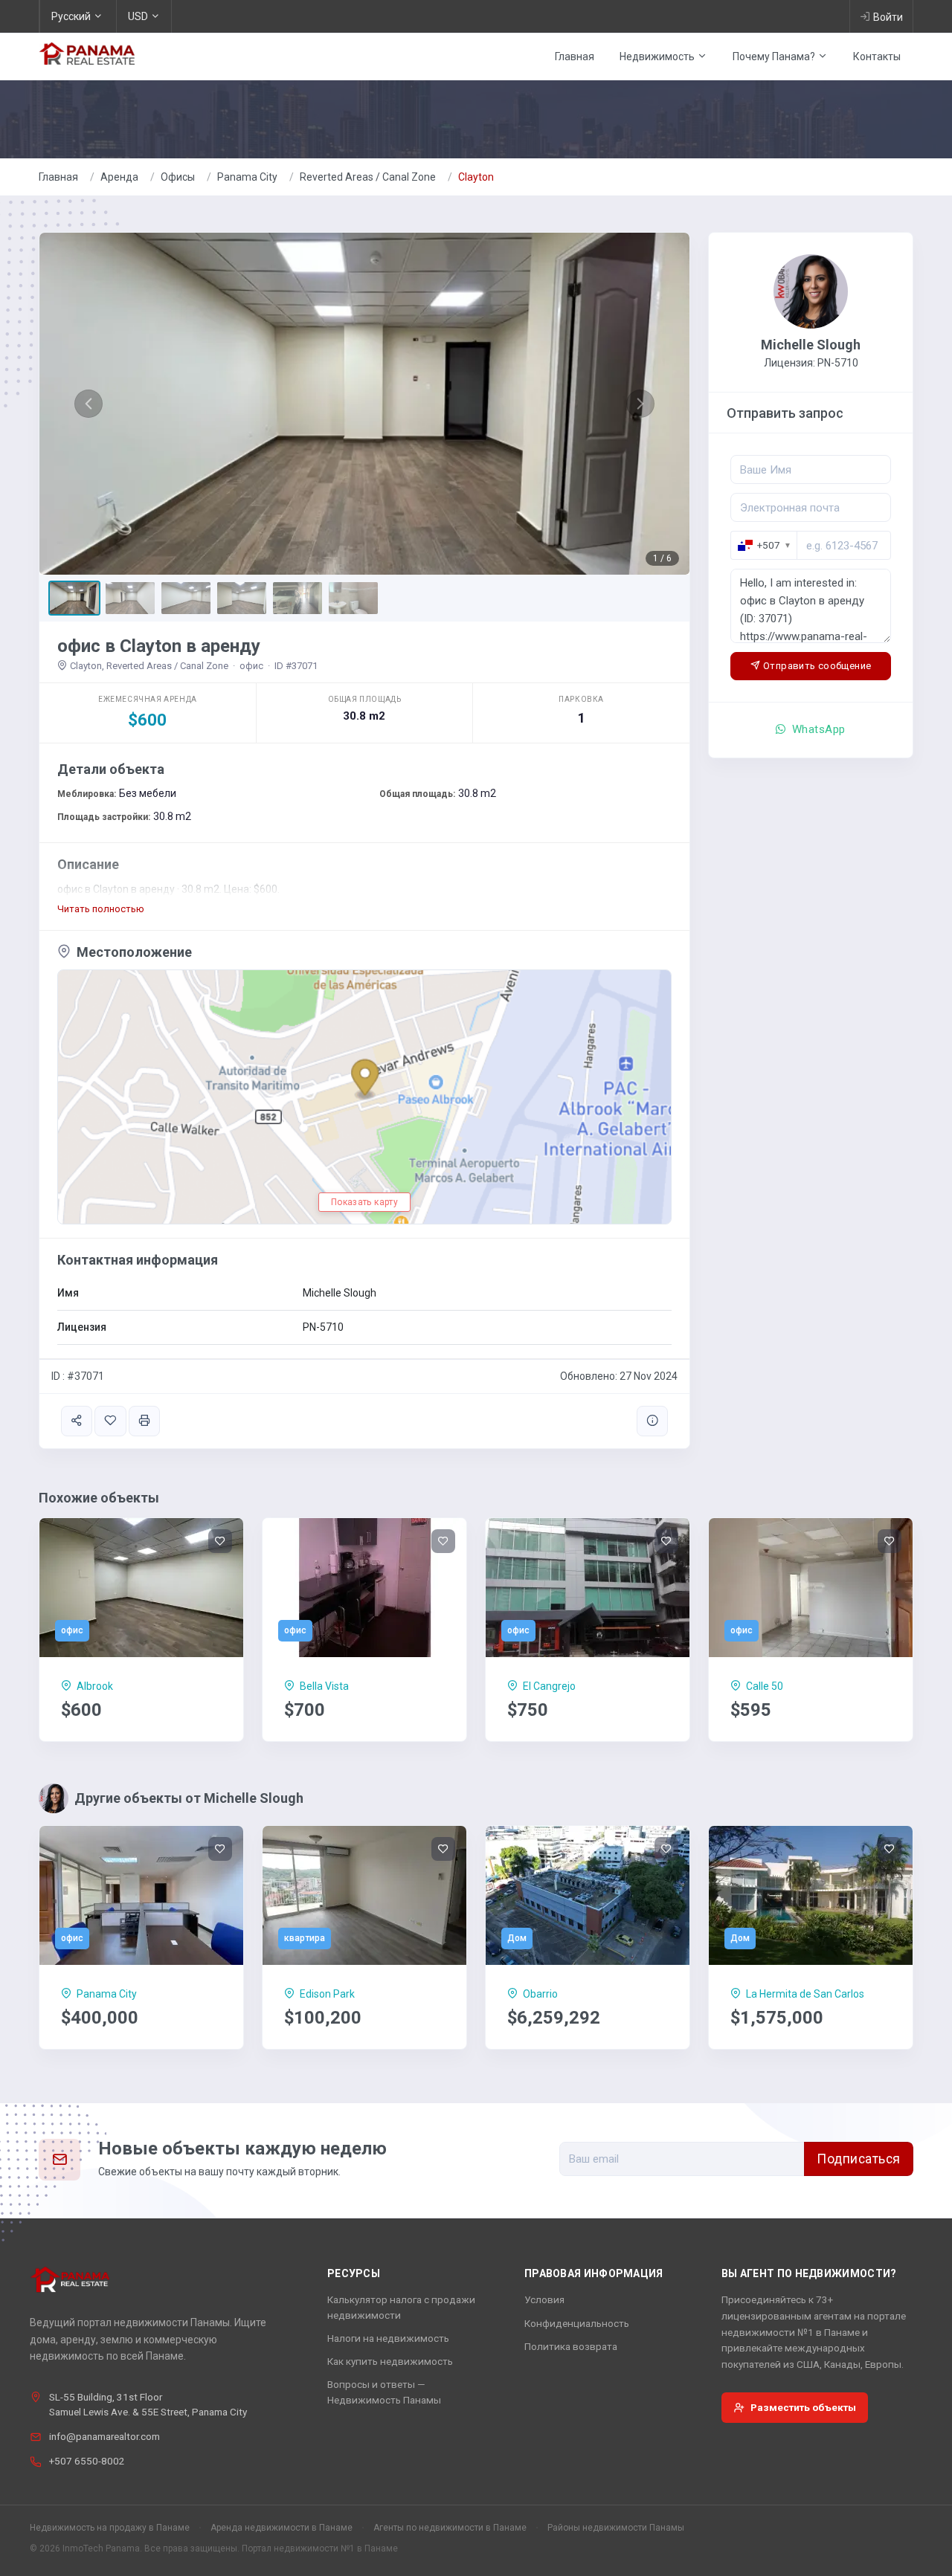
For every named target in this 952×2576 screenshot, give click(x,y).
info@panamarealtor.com (104, 2436)
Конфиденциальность (577, 2323)
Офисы (178, 177)
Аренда (119, 177)
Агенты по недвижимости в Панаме (450, 2528)
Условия (544, 2299)
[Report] (652, 1421)
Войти (888, 17)
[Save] (110, 1421)
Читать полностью (101, 909)
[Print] (144, 1421)
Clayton (476, 177)
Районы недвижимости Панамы (616, 2528)
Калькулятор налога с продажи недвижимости (401, 2307)
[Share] (77, 1421)
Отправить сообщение (817, 666)
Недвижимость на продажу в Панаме (110, 2528)
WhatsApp (817, 729)
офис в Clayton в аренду (159, 646)
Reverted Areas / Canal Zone (368, 177)
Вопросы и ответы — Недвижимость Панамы (384, 2392)
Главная (575, 57)
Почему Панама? (775, 57)
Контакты (877, 57)
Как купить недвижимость (390, 2361)
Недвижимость (658, 57)
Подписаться (859, 2159)
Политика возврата (571, 2346)
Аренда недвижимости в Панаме (282, 2528)
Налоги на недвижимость (388, 2338)
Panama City (247, 177)
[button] (88, 404)
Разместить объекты (803, 2407)
